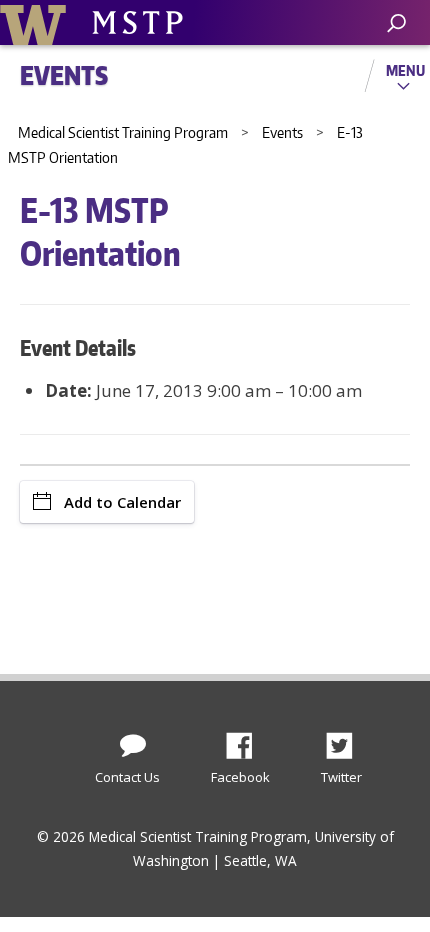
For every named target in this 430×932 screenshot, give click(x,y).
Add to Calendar (122, 502)
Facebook (247, 740)
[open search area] (396, 23)
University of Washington (36, 22)
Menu (405, 70)
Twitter (347, 740)
